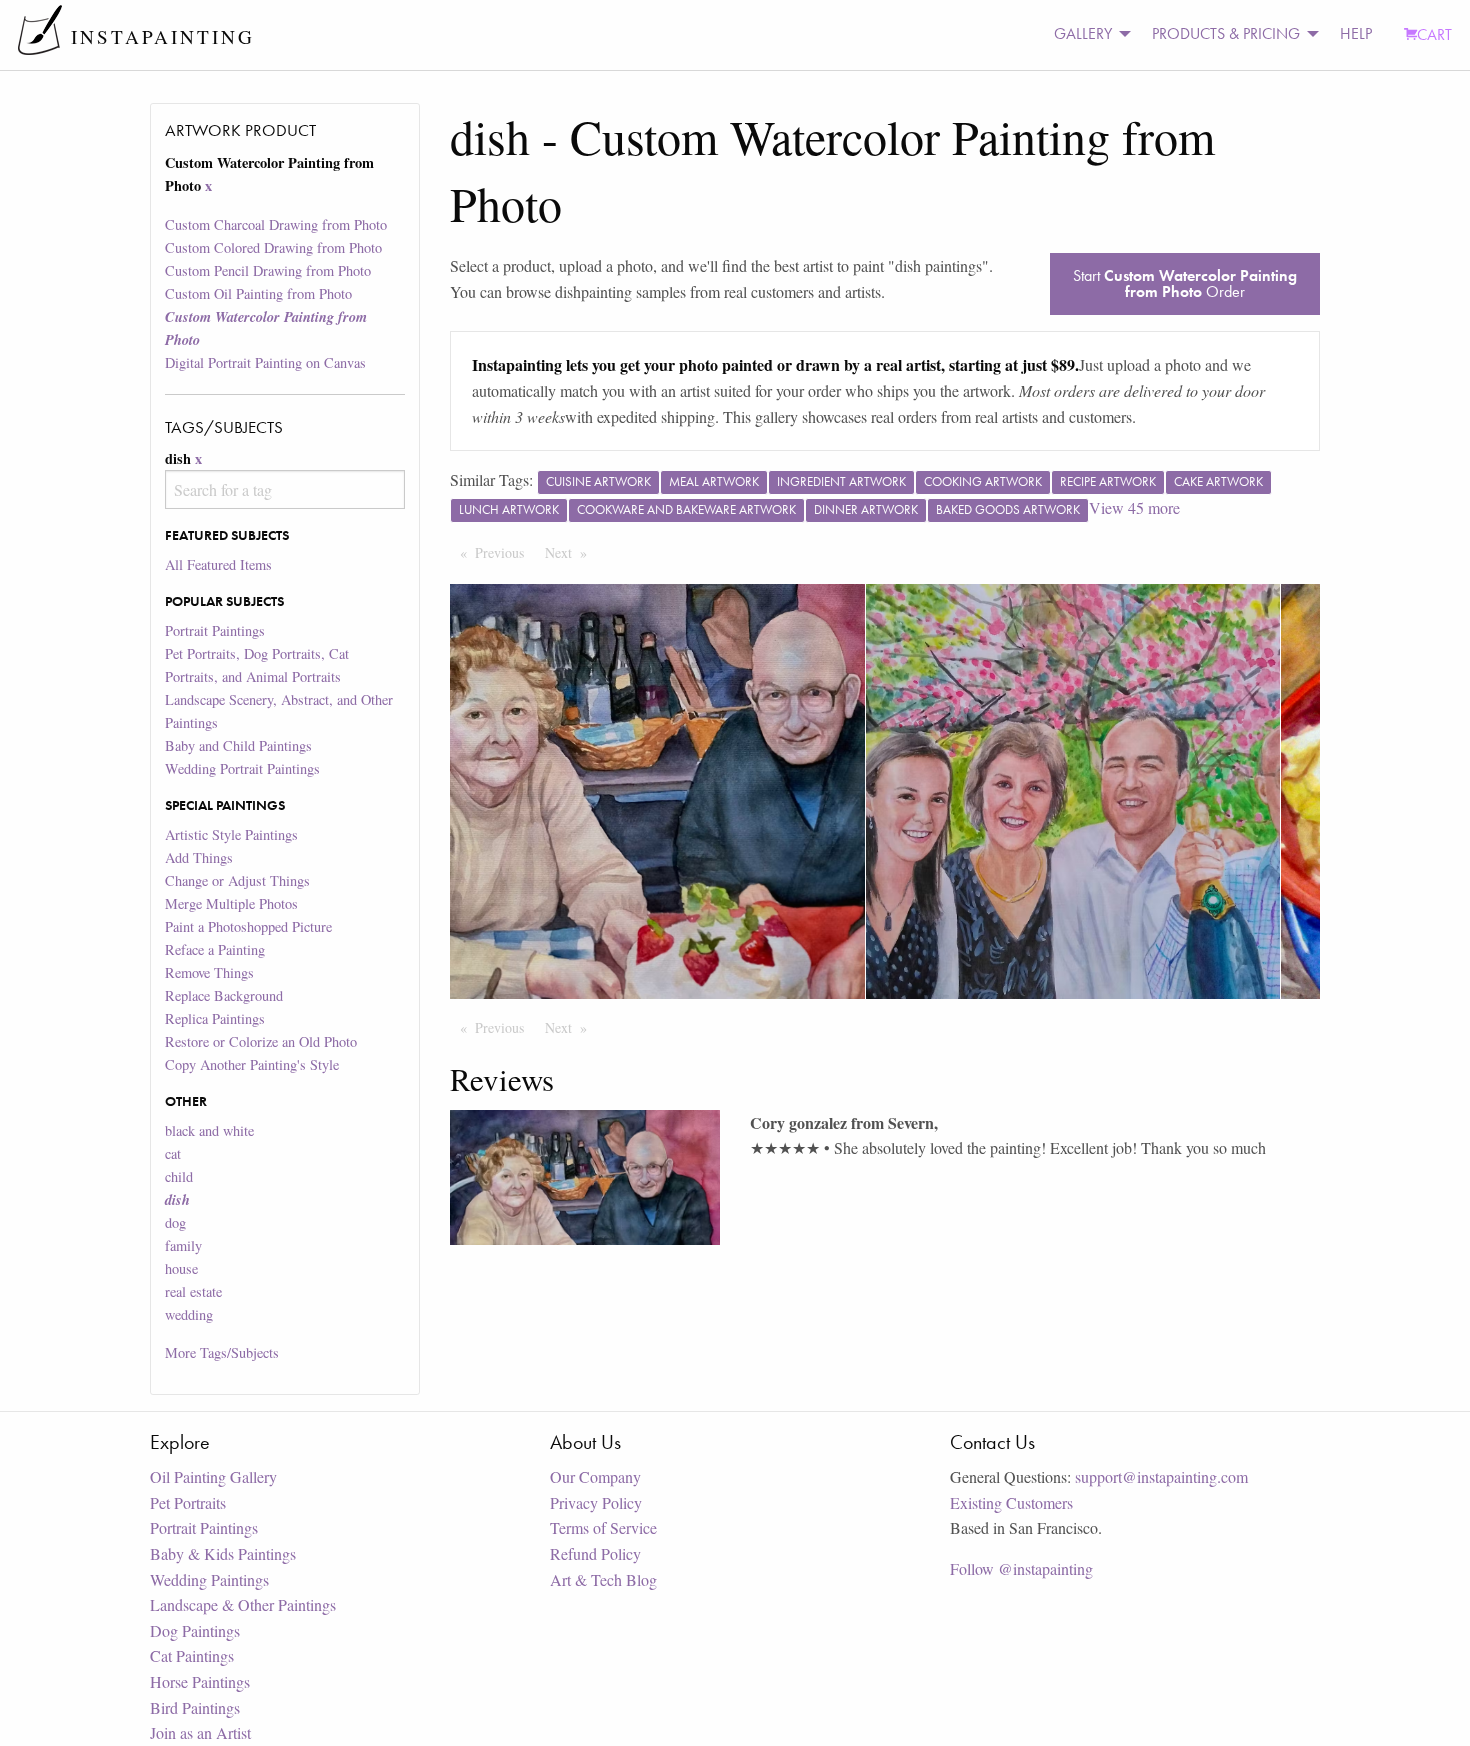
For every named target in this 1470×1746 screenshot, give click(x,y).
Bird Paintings (195, 1707)
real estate (193, 1291)
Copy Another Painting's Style (252, 1064)
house (181, 1268)
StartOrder (1185, 283)
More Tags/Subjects (222, 1352)
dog (175, 1222)
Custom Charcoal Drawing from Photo (276, 224)
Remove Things (209, 972)
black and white (209, 1130)
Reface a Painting (215, 949)
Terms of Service (603, 1527)
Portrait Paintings (215, 630)
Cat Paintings (192, 1655)
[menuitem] (1087, 34)
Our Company (595, 1476)
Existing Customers (1011, 1502)
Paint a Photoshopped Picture (248, 926)
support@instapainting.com (1161, 1476)
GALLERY (1083, 33)
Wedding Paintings (209, 1579)
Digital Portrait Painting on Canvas (265, 362)
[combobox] (284, 489)
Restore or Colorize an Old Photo (261, 1041)
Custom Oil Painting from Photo (258, 293)
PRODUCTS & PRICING (1226, 33)
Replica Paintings (215, 1018)
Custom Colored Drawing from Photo (273, 247)
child (179, 1176)
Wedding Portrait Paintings (242, 768)
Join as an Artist (200, 1732)
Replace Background (224, 995)
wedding (189, 1314)
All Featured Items (218, 564)
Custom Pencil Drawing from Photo (268, 270)
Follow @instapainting (1021, 1568)
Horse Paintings (200, 1681)
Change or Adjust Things (237, 880)
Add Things (199, 857)
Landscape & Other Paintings (243, 1604)
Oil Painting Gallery (213, 1476)
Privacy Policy (596, 1502)
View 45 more (1134, 507)
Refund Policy (595, 1553)
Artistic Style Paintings (231, 834)
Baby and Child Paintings (238, 745)
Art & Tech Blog (603, 1579)
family (183, 1245)
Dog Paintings (195, 1630)
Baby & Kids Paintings (223, 1553)
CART (1434, 34)
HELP (1356, 33)
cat (173, 1153)
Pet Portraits (188, 1502)
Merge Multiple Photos (231, 903)
